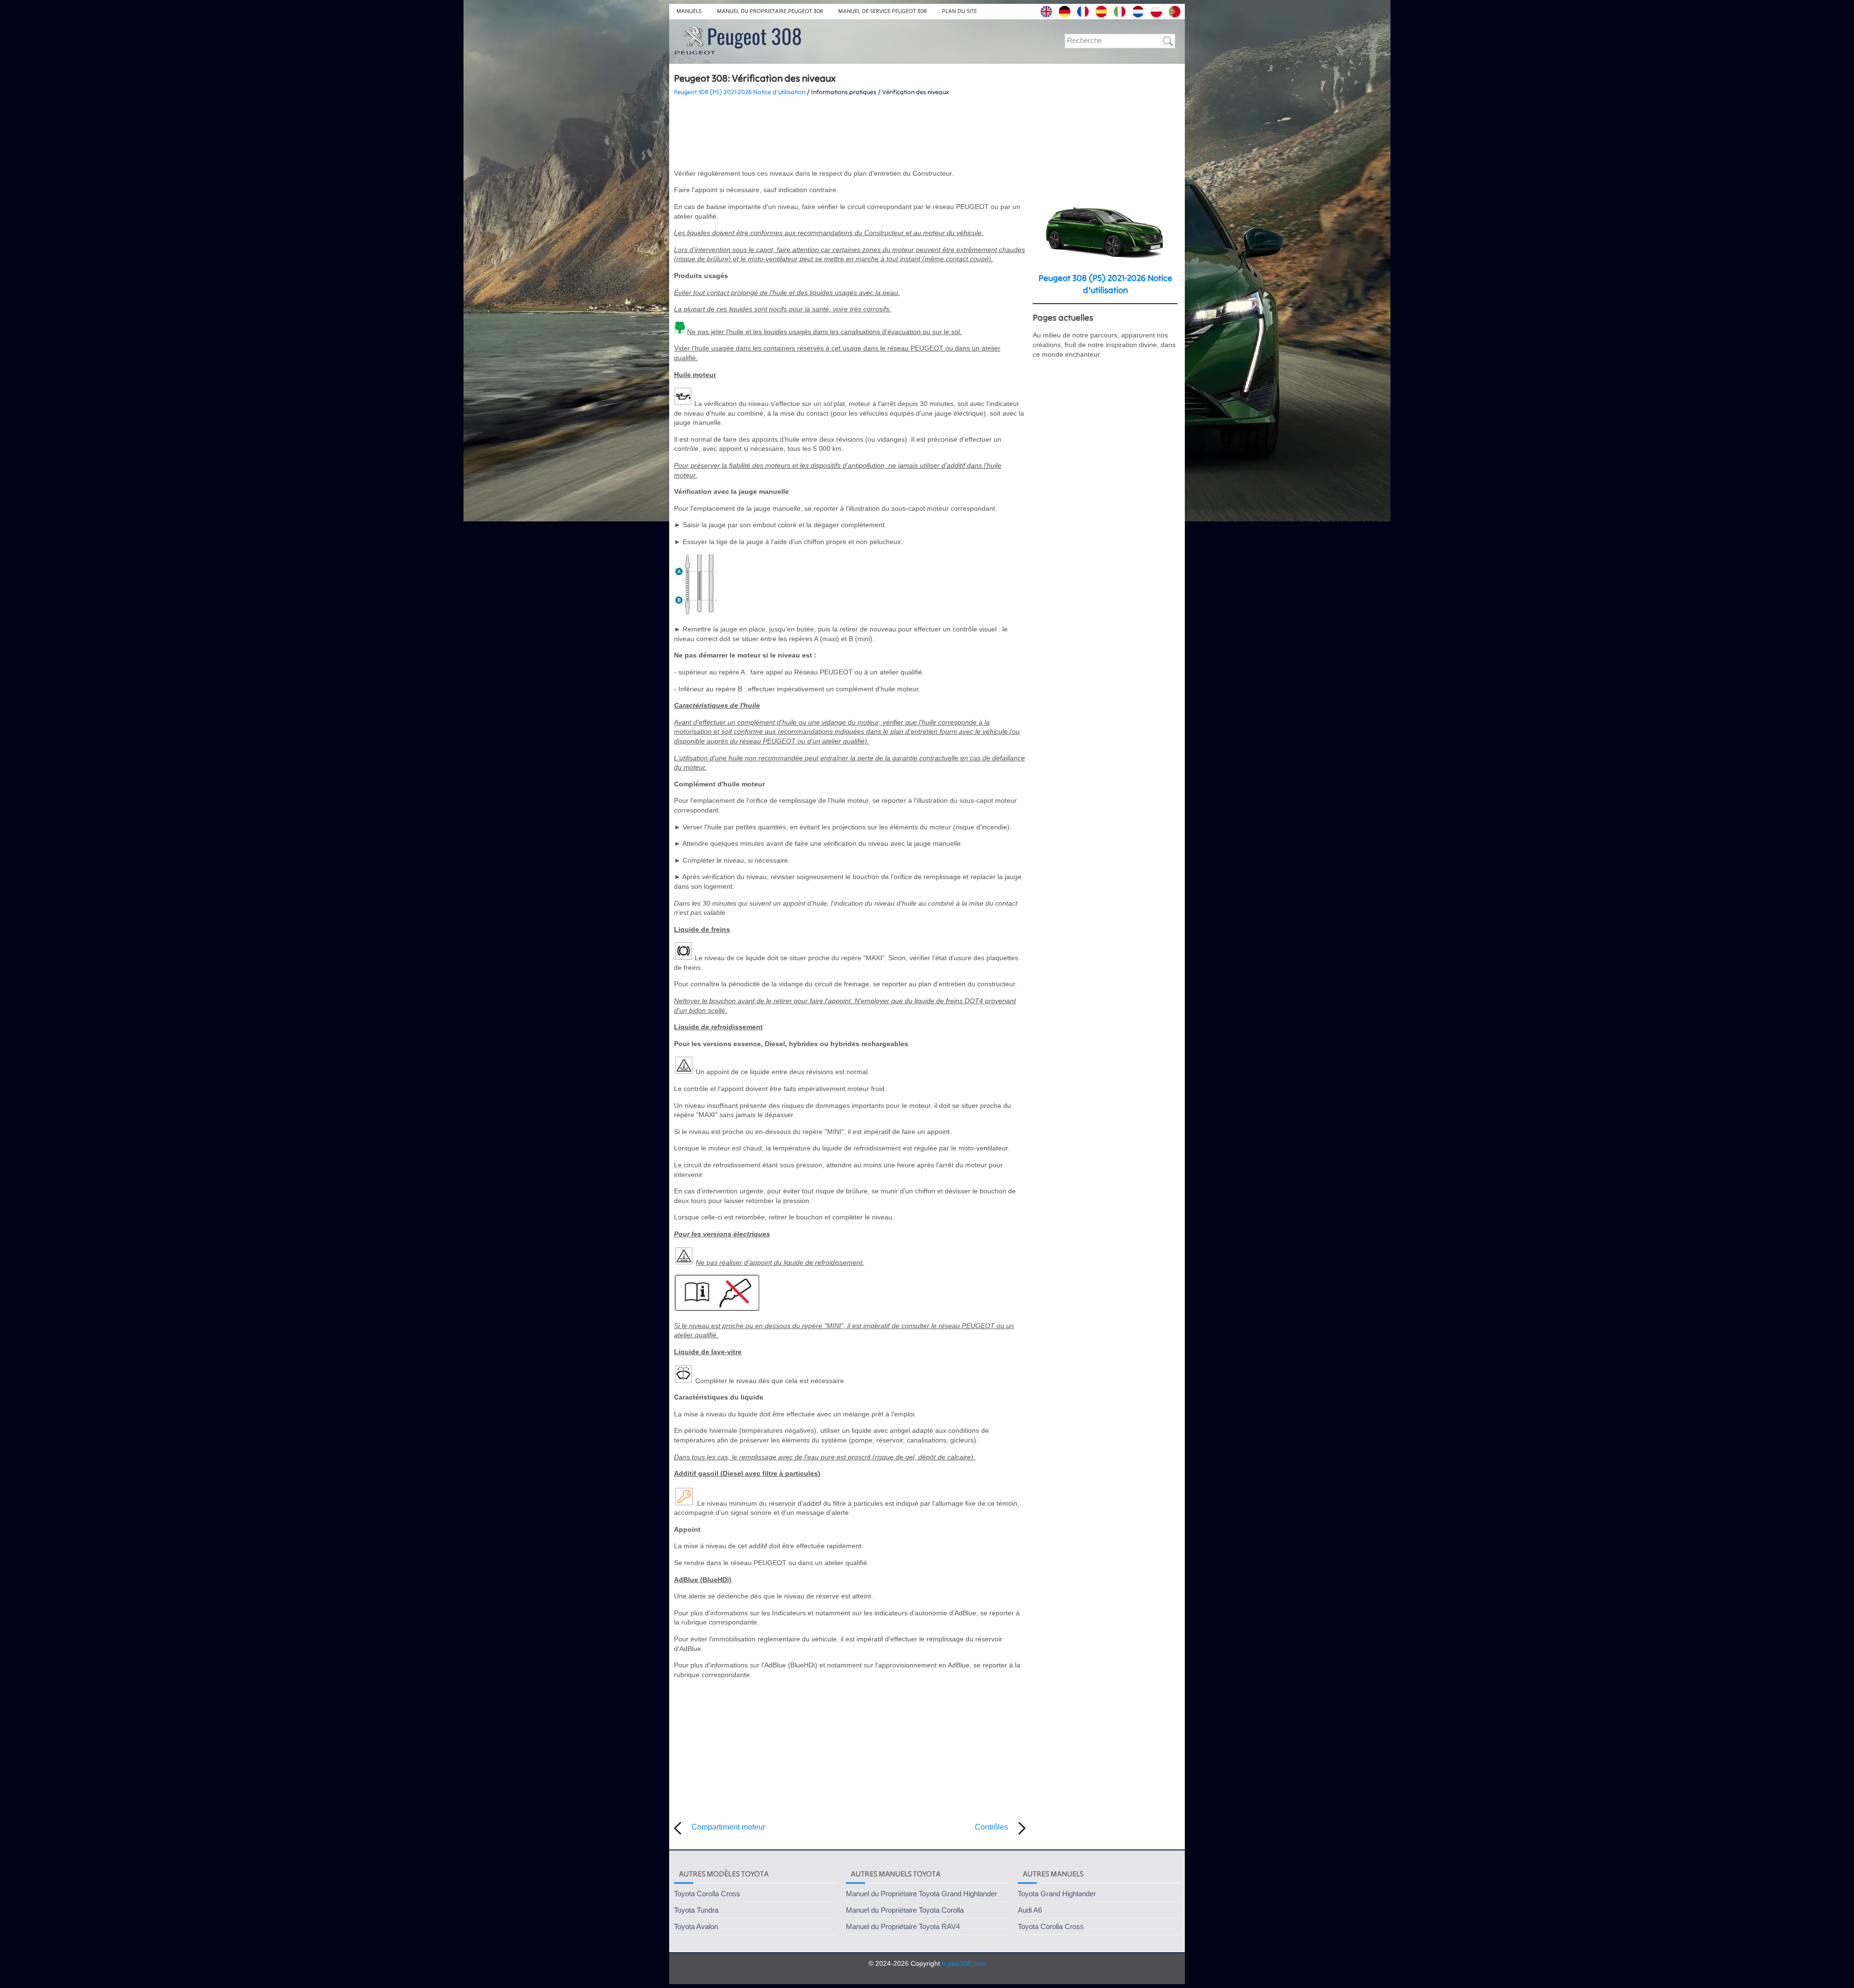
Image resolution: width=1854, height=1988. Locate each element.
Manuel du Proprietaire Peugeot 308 (770, 11)
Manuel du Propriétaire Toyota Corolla (905, 1910)
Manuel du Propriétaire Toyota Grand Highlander (921, 1894)
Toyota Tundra (696, 1910)
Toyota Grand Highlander (1057, 1894)
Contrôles (991, 1827)
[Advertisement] (850, 133)
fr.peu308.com (964, 1963)
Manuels (689, 11)
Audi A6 (1030, 1910)
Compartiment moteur (728, 1827)
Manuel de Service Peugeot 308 (882, 11)
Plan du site (959, 11)
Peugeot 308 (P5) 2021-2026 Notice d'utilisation (740, 92)
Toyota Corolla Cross (707, 1894)
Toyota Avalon (696, 1926)
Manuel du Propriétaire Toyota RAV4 (903, 1926)
